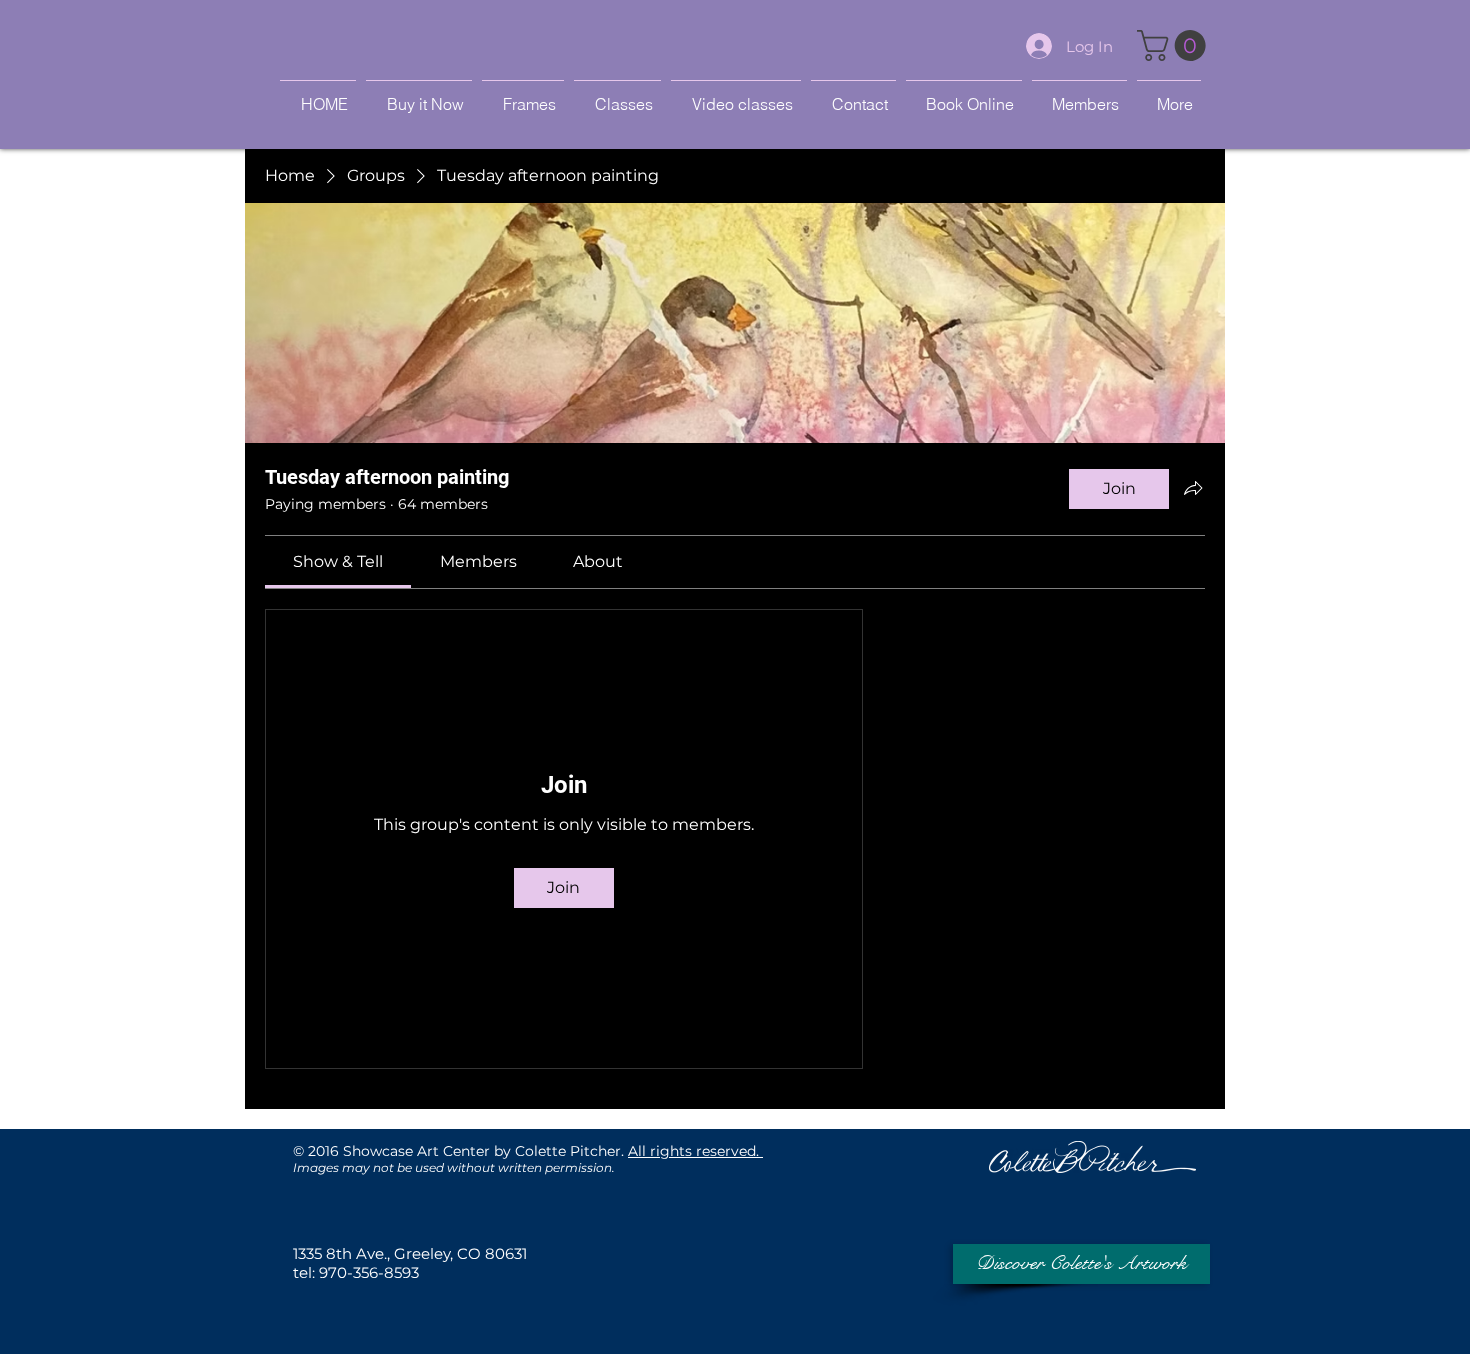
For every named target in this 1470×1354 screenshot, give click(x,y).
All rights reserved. (695, 1151)
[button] (1175, 45)
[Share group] (1193, 488)
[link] (338, 561)
